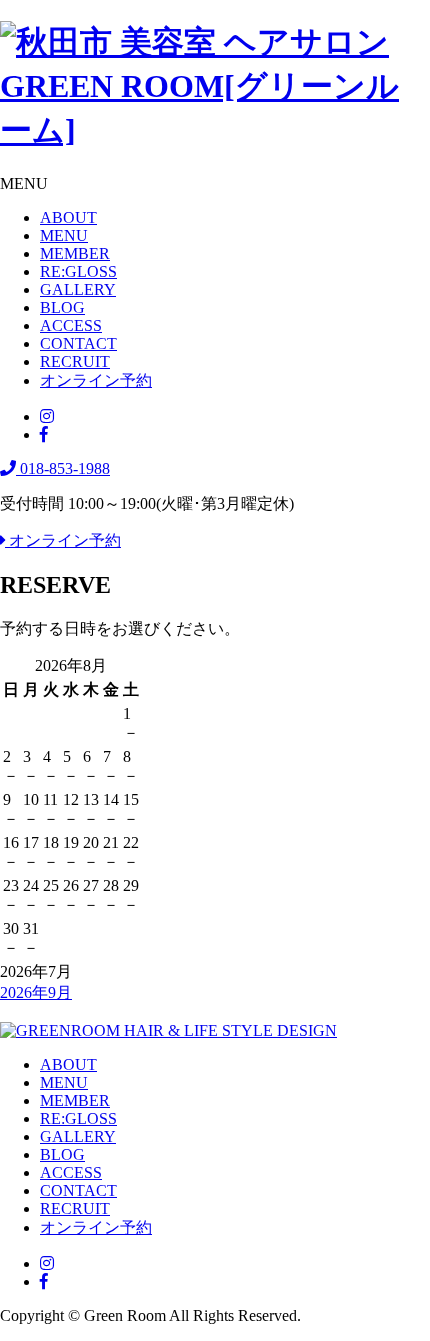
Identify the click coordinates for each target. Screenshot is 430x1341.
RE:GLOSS (78, 271)
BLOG (62, 307)
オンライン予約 (96, 380)
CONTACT (78, 343)
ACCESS (71, 325)
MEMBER (75, 253)
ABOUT (68, 217)
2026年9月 (36, 992)
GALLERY (78, 289)
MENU (64, 235)
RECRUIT (75, 361)
